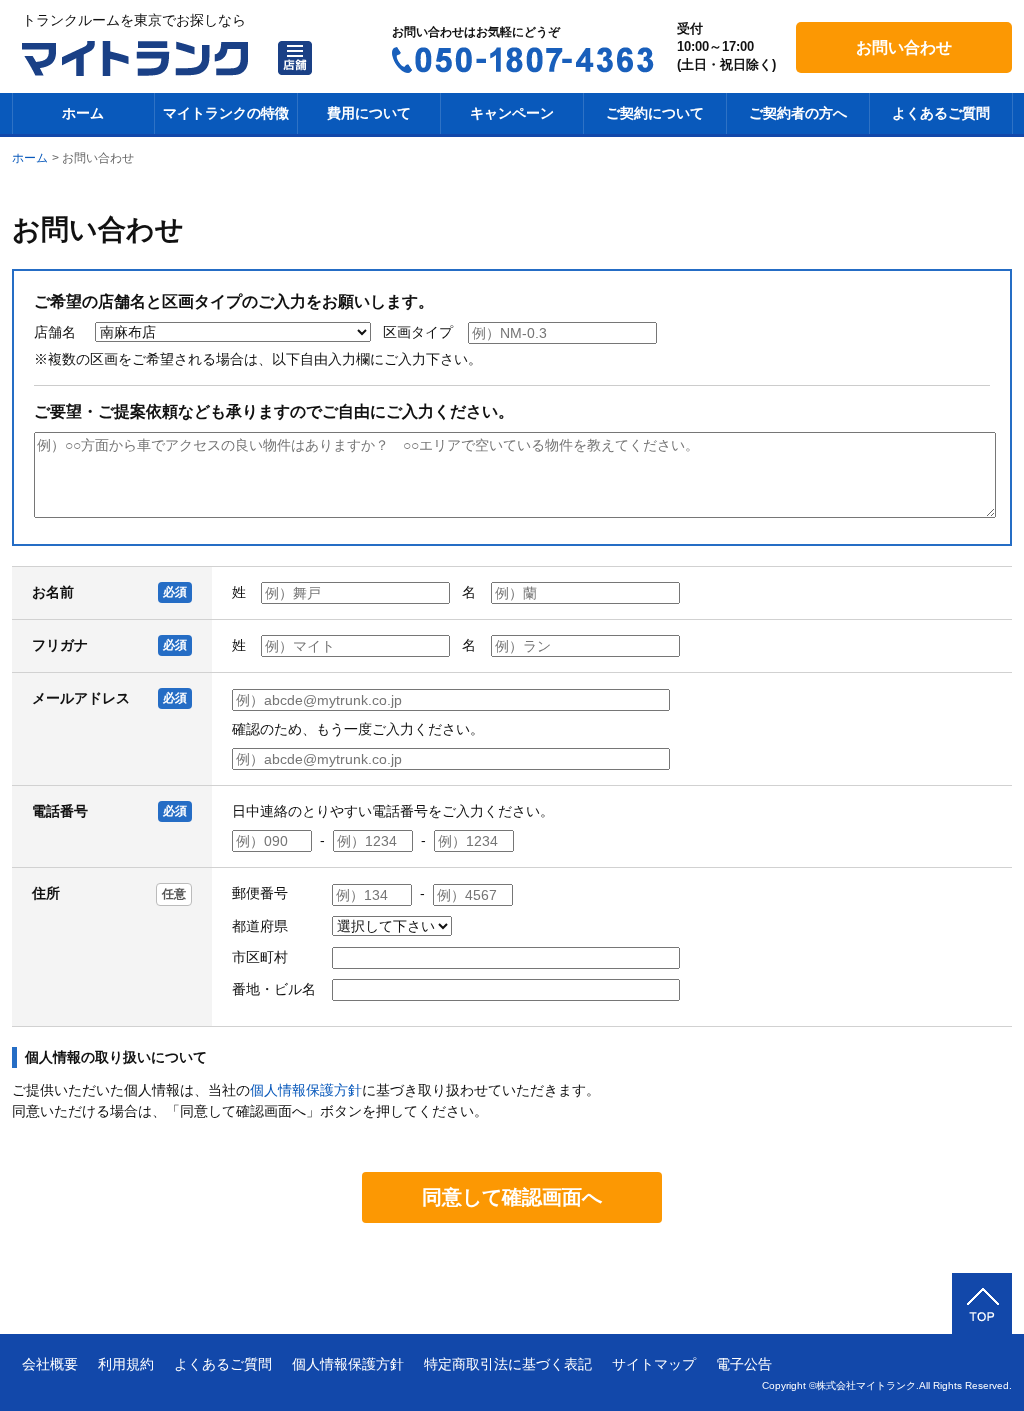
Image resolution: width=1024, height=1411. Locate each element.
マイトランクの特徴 (226, 113)
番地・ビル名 (274, 989)
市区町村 (260, 957)
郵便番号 (260, 893)
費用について (369, 113)
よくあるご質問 (941, 113)
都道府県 (260, 926)
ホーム (83, 113)
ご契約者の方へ (798, 113)
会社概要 (50, 1364)
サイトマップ (654, 1364)
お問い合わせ (904, 47)
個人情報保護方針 (306, 1090)
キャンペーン (512, 113)
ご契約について (655, 113)
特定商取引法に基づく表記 (508, 1364)
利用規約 (126, 1364)
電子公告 (744, 1364)
